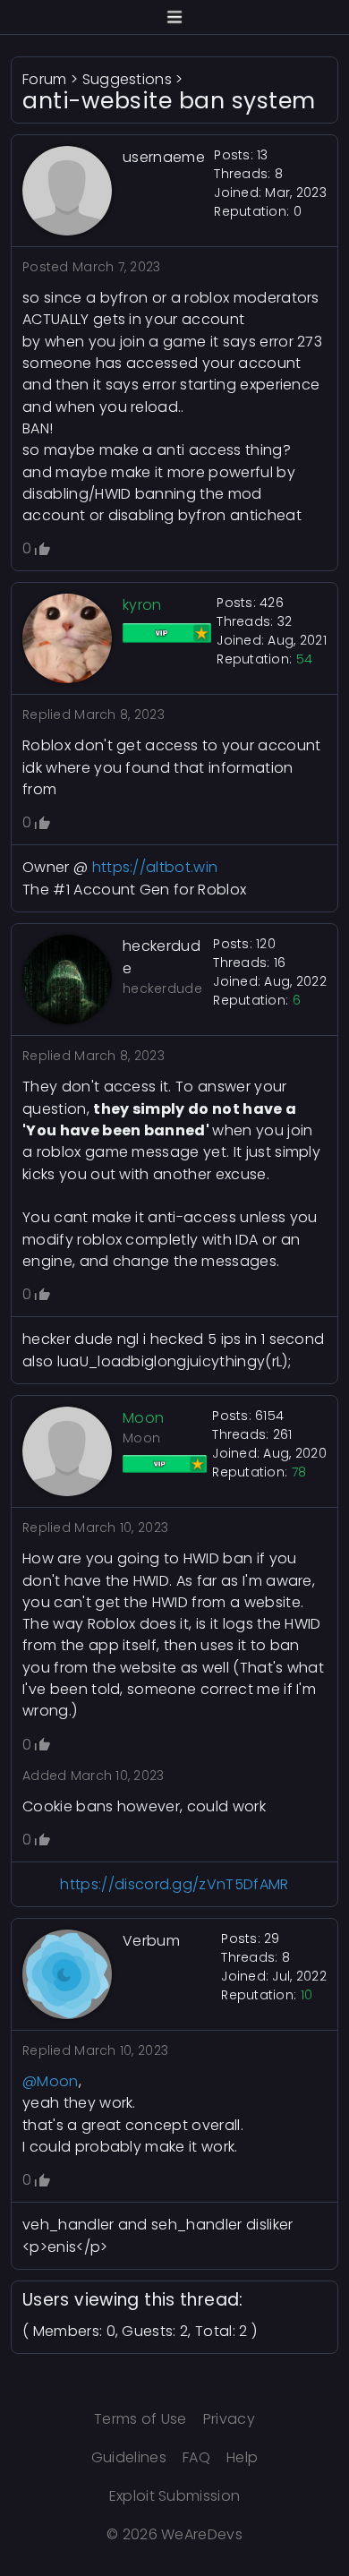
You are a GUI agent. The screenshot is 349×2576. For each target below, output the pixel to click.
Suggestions (128, 79)
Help (242, 2457)
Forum (45, 79)
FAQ (196, 2457)
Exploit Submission (175, 2496)
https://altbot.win (155, 867)
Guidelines (129, 2457)
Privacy (229, 2419)
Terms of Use (140, 2419)
